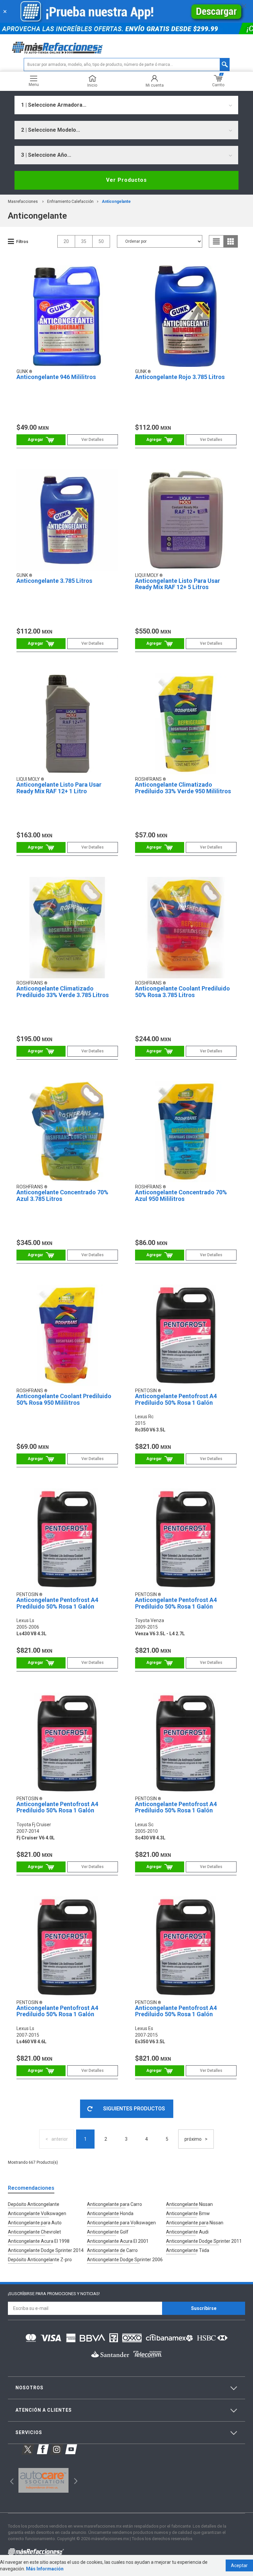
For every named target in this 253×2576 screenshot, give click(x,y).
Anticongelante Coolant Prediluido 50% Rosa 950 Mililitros (64, 1399)
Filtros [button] (22, 242)
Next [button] (75, 2480)
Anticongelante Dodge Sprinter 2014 (46, 2250)
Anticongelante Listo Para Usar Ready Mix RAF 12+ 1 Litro (59, 788)
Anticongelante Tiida (188, 2250)
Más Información (45, 2569)
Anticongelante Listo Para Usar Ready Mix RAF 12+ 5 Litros (178, 584)
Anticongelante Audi (187, 2232)
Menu (34, 84)
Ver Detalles (93, 440)
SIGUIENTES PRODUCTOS (134, 2109)
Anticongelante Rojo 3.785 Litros (180, 377)
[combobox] (126, 105)
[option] (43, 2481)
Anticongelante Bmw (188, 2213)
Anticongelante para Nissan (195, 2223)
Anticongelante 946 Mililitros (56, 377)
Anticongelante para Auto (35, 2223)
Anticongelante (116, 202)
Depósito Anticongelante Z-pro (40, 2260)
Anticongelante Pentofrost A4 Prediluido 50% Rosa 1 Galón (176, 1399)
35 (84, 241)
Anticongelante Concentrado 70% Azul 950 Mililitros (181, 1195)
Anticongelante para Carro (114, 2204)
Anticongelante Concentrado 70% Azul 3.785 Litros (62, 1195)
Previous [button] (10, 2480)
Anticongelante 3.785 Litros (54, 581)
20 (66, 241)
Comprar (41, 440)
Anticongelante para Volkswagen (121, 2223)
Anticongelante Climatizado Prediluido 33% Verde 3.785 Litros (63, 992)
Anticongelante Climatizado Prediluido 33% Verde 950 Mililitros (183, 788)
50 (101, 241)
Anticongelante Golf (108, 2232)
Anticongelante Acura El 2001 (118, 2241)
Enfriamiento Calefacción (70, 202)
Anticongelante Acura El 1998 (39, 2241)
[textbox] (127, 65)
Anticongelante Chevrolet (34, 2232)
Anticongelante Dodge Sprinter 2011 (204, 2241)
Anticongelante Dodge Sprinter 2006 (125, 2260)
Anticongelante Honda (110, 2213)
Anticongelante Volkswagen (37, 2213)
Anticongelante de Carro (112, 2250)
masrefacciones (23, 202)
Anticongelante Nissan (189, 2204)
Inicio (92, 85)
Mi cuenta (155, 85)
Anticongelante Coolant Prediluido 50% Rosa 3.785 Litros (183, 992)
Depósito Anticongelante (34, 2204)
